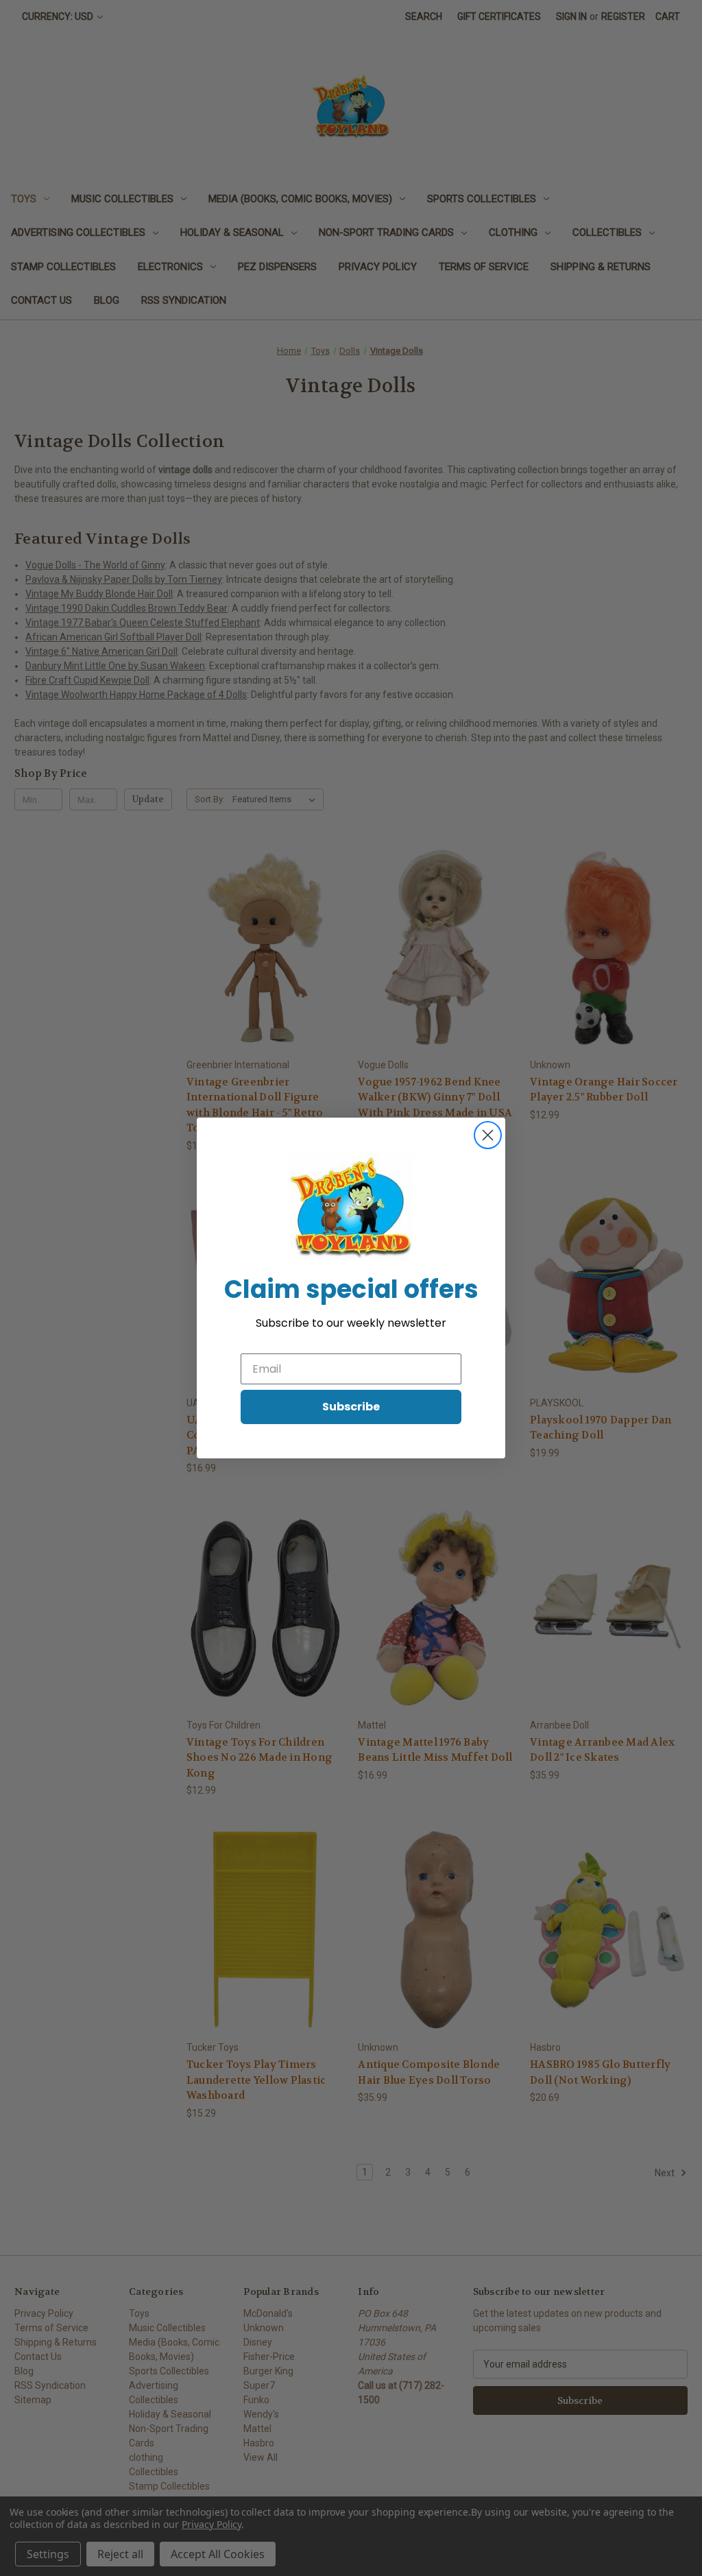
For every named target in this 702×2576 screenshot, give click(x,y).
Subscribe (351, 1407)
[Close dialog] (488, 1135)
